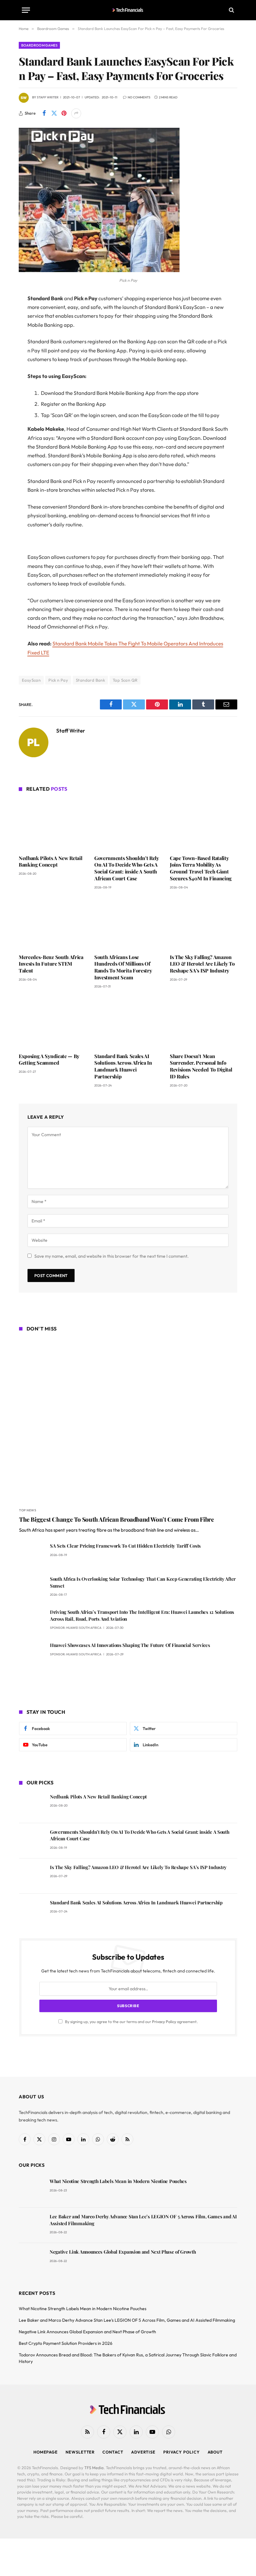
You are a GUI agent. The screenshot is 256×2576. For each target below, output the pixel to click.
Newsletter (80, 2452)
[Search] (231, 10)
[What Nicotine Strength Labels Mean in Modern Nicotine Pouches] (31, 2190)
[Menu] (26, 10)
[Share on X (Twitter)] (54, 113)
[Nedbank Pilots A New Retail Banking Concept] (52, 824)
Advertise (143, 2452)
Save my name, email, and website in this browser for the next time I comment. (111, 1256)
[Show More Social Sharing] (76, 113)
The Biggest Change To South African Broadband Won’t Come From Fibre (117, 1519)
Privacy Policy (164, 2022)
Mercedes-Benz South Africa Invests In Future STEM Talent (51, 964)
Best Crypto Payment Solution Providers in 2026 (66, 2343)
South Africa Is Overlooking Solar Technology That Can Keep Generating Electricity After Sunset (143, 1582)
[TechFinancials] (128, 10)
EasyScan (31, 680)
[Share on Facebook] (44, 113)
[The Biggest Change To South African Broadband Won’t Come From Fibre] (128, 1420)
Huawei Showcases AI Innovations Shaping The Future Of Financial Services (130, 1645)
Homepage (46, 2452)
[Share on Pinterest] (64, 113)
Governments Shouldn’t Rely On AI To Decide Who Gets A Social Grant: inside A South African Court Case (127, 868)
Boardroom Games (39, 45)
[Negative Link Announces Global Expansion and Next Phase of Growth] (31, 2261)
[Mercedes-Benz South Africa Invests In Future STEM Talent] (52, 923)
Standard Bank (90, 680)
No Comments (139, 97)
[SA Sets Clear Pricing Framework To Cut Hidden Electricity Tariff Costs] (32, 1555)
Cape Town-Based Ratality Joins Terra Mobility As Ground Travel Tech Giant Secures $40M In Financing (201, 868)
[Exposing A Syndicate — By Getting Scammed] (52, 1022)
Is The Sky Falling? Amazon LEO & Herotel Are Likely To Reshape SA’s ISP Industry (202, 964)
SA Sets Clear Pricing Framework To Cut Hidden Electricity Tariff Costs (125, 1546)
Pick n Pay (58, 680)
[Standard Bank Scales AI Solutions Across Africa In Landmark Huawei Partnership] (128, 1022)
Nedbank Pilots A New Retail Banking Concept (50, 861)
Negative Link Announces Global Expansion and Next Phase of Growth (123, 2252)
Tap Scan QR (125, 680)
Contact (113, 2452)
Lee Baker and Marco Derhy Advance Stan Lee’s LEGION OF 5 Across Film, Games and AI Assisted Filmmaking (143, 2220)
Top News (28, 1510)
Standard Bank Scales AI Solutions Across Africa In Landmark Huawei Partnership (123, 1066)
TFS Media (94, 2468)
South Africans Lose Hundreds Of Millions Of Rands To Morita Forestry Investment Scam (123, 967)
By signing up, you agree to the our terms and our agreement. (131, 2022)
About (215, 2452)
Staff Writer (48, 97)
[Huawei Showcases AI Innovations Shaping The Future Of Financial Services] (32, 1654)
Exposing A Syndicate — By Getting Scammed (49, 1059)
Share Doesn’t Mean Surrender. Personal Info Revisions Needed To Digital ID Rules (201, 1066)
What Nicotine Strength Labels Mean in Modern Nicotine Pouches (118, 2181)
